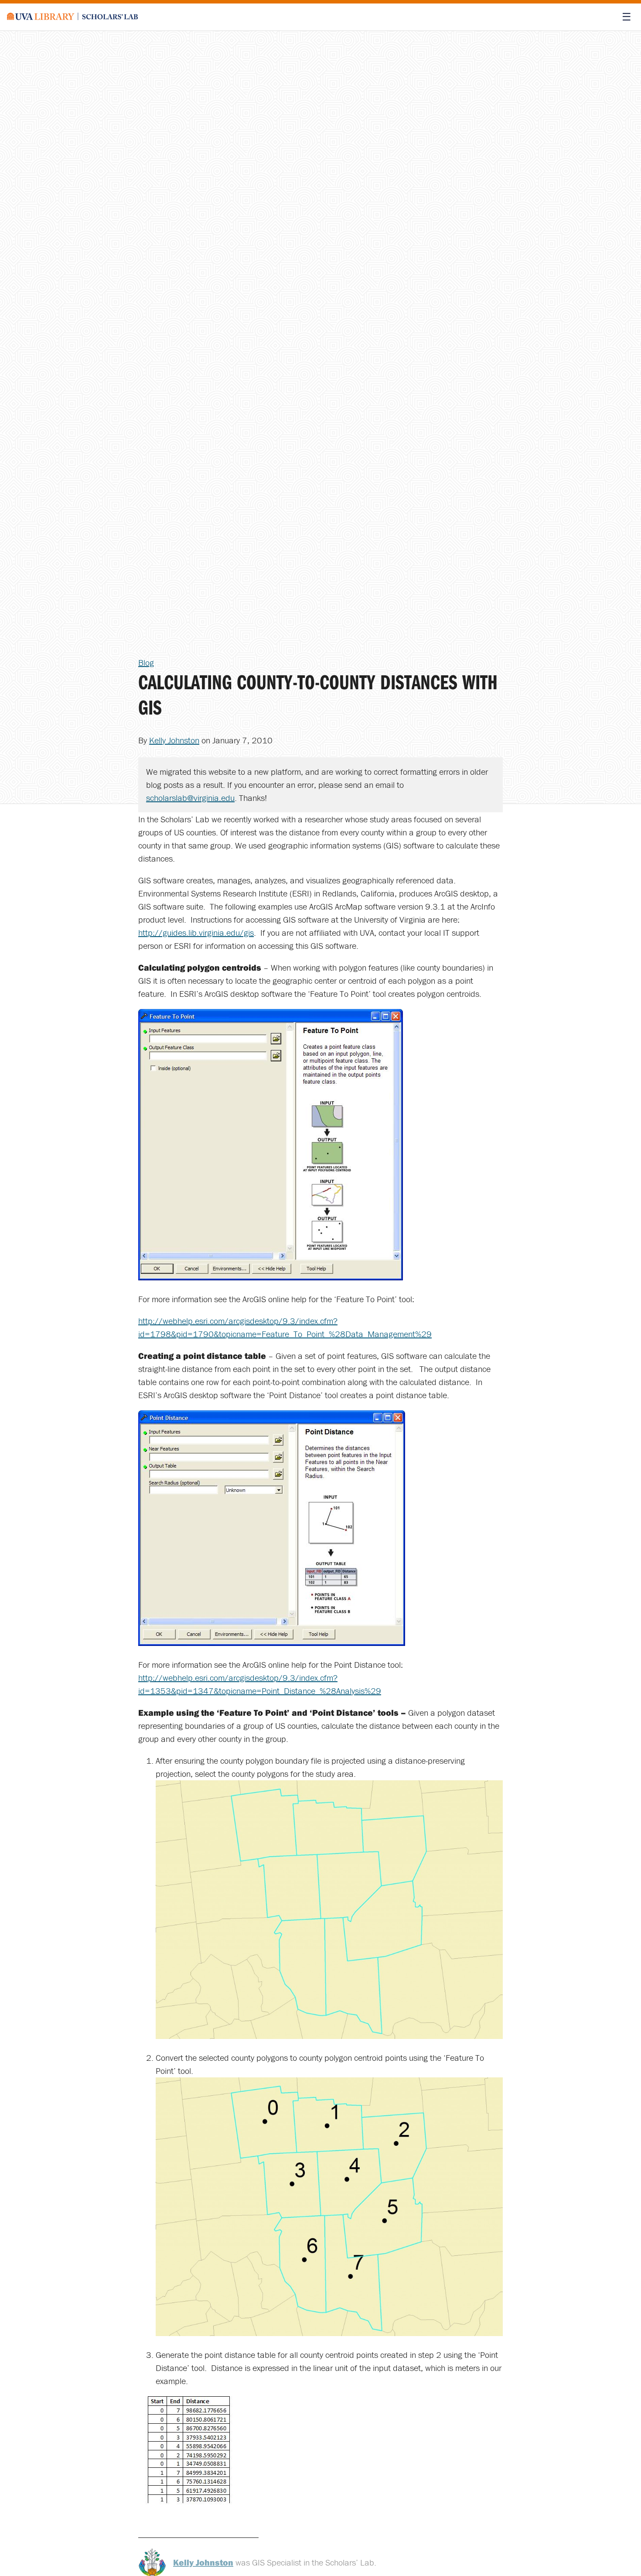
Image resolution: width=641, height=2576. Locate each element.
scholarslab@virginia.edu (190, 798)
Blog (146, 662)
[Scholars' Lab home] (72, 17)
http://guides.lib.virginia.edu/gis (196, 932)
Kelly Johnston (174, 740)
